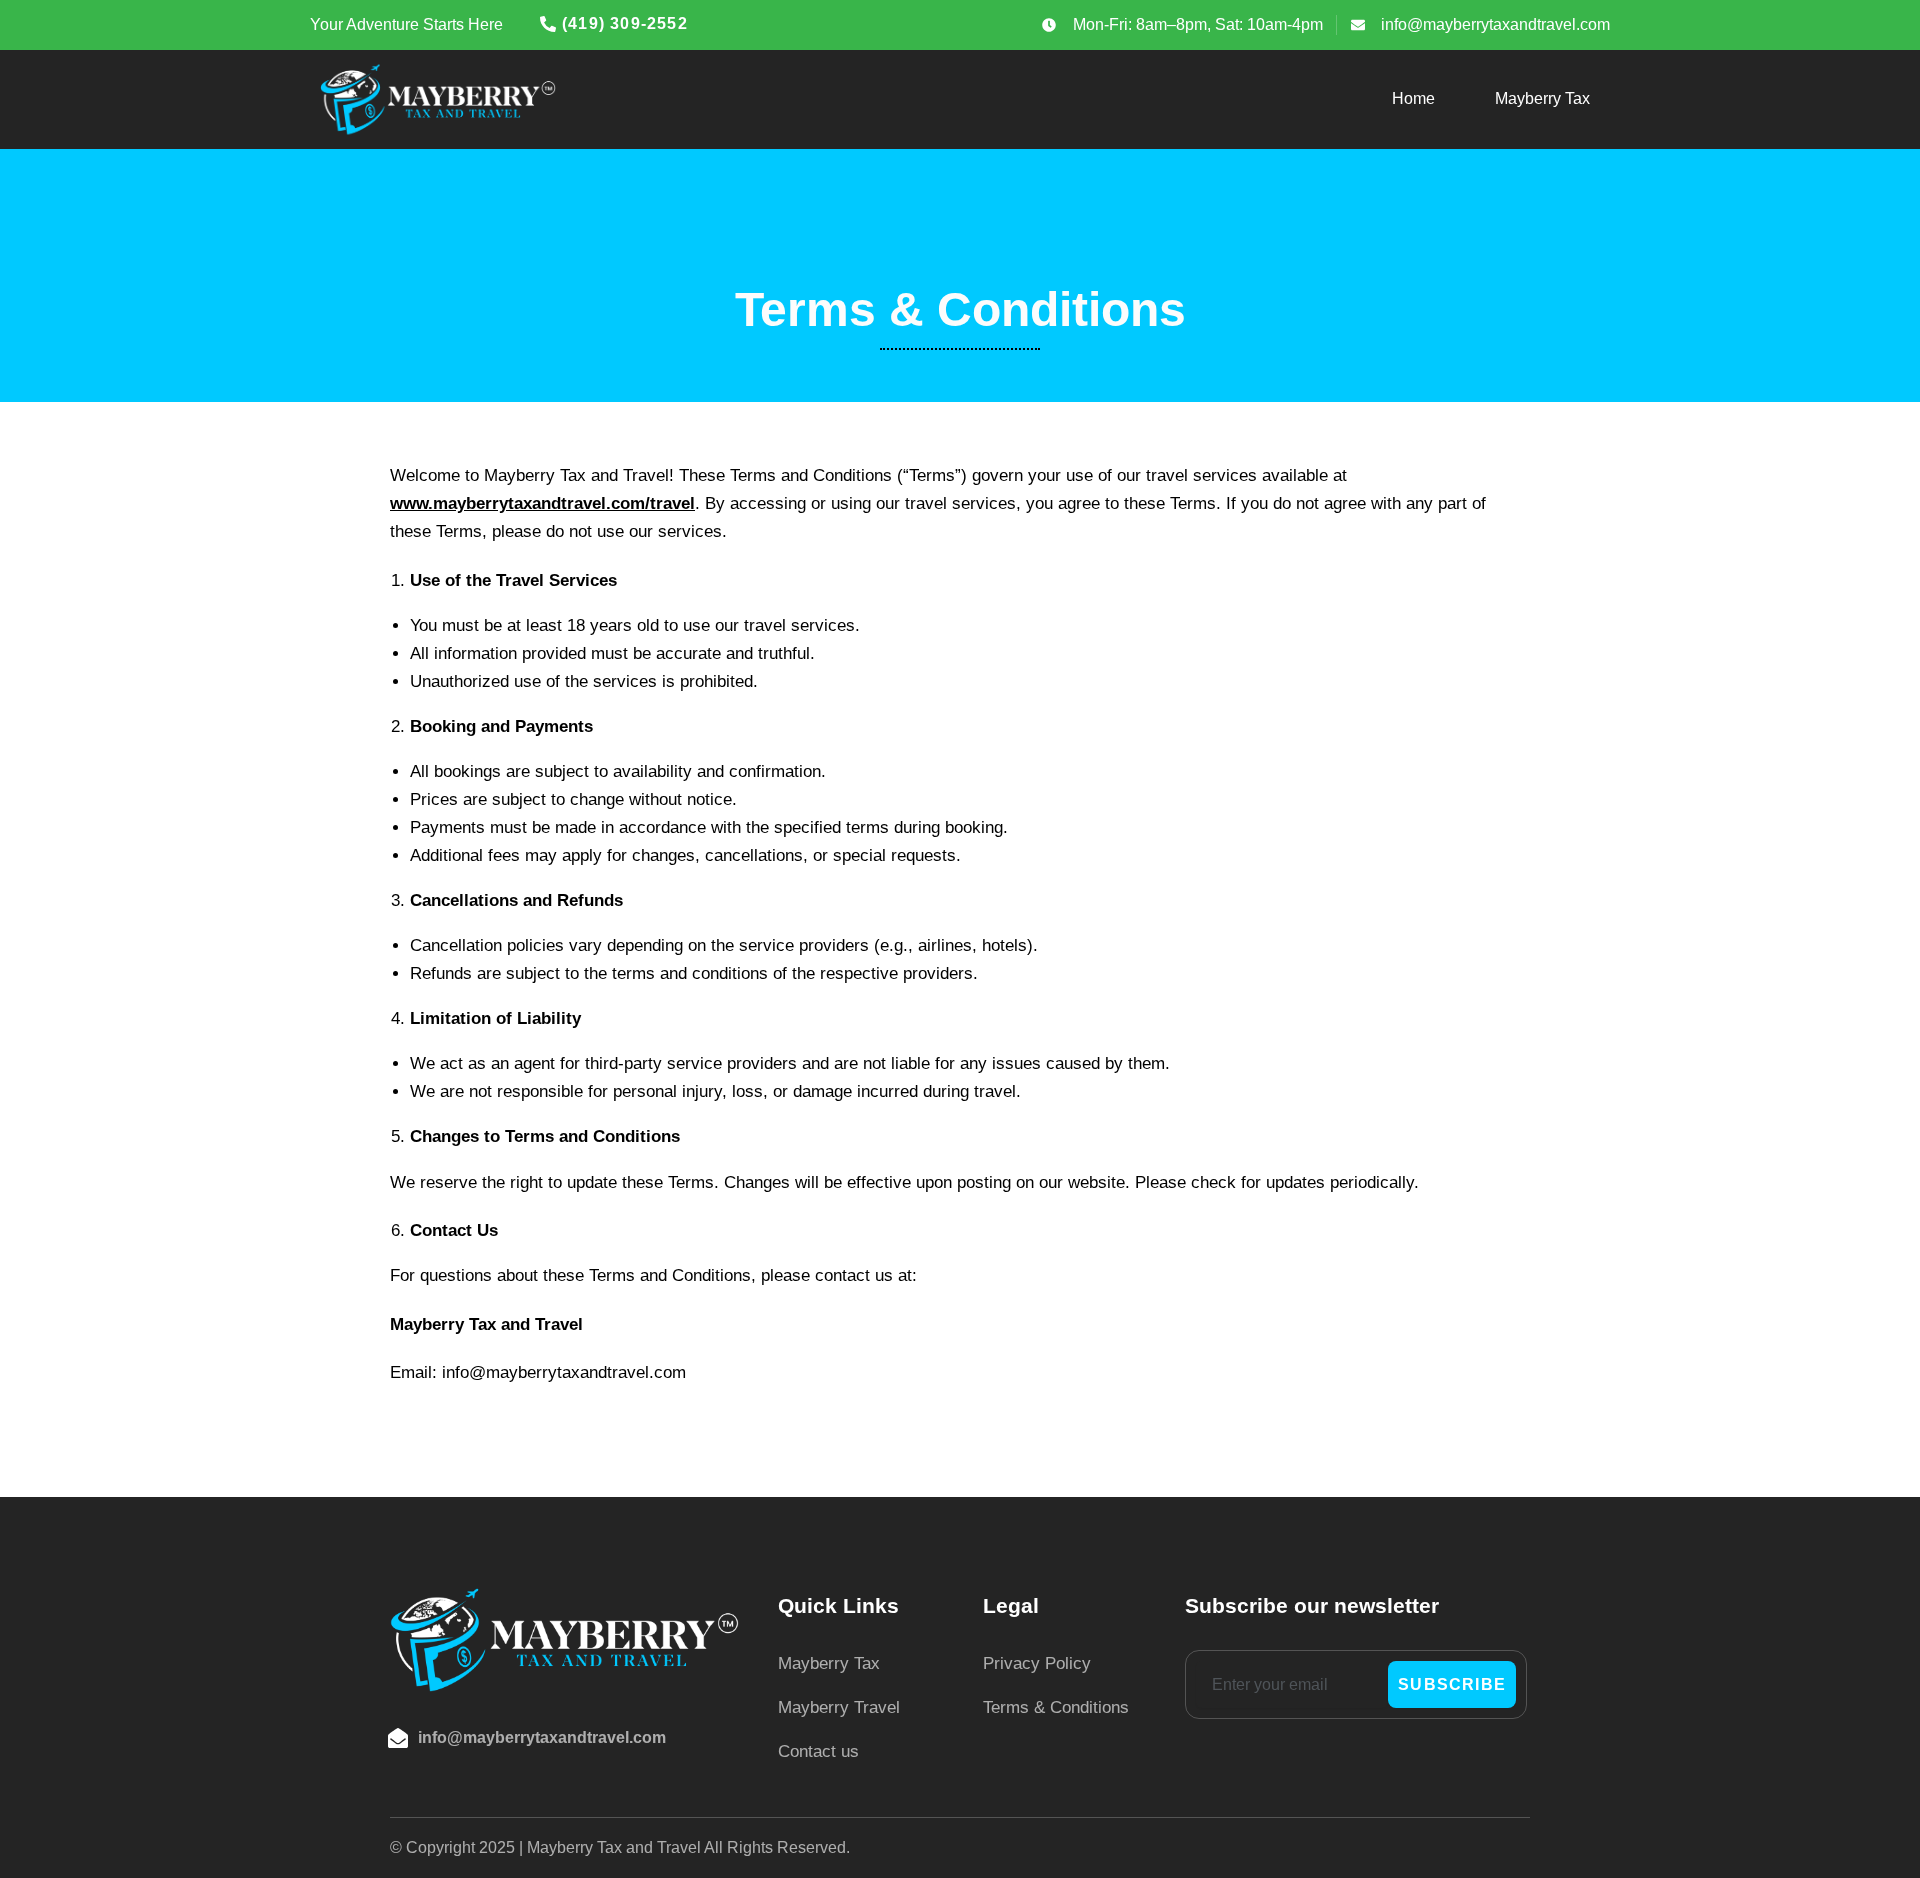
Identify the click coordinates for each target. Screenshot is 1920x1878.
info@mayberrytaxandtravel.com (542, 1737)
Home (1413, 98)
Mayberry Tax (1542, 98)
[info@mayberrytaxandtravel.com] (398, 1738)
